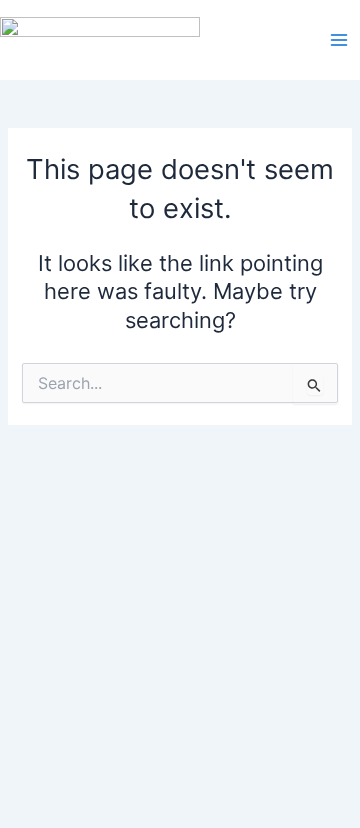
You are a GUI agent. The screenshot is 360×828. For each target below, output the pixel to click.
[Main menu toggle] (339, 40)
